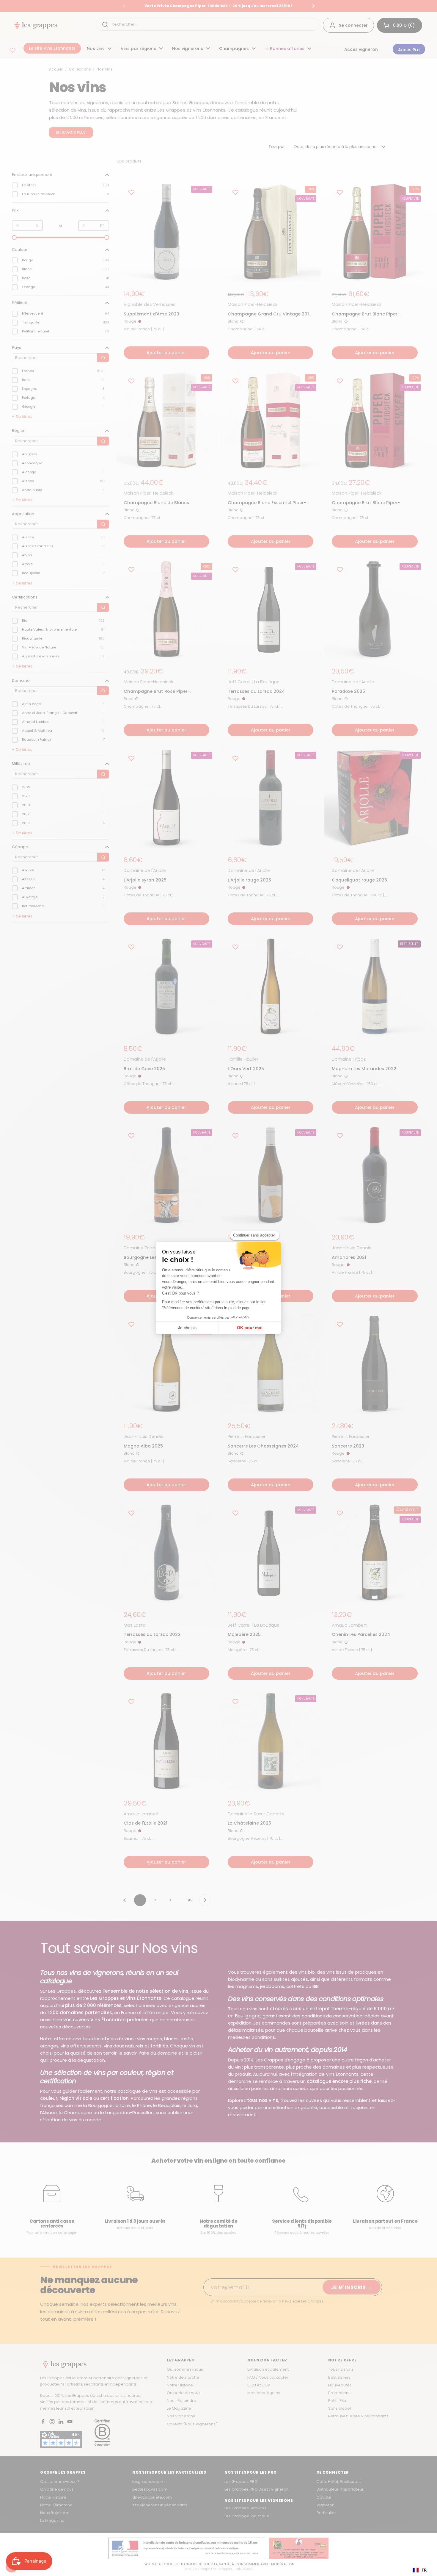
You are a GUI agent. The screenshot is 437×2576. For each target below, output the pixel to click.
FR (424, 2570)
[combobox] (420, 2570)
